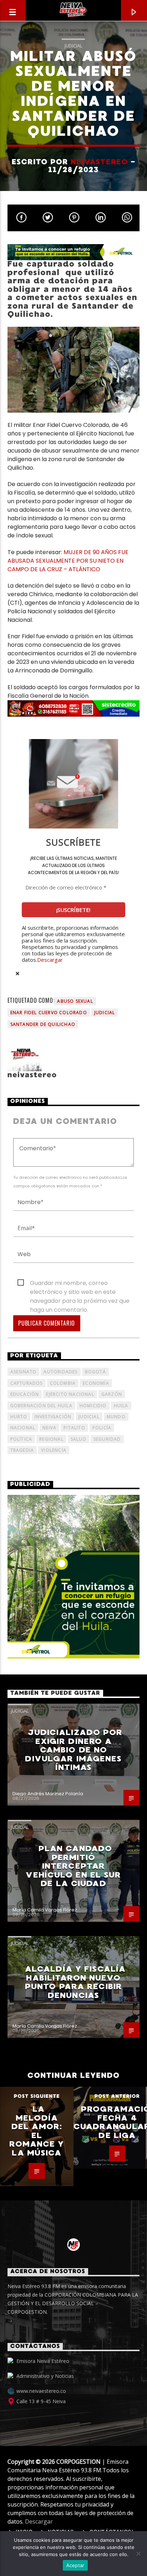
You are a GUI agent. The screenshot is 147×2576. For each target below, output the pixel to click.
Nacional (23, 1428)
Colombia (63, 1383)
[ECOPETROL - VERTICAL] (74, 1577)
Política (21, 1439)
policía (102, 1428)
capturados (27, 1383)
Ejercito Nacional (70, 1394)
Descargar (50, 960)
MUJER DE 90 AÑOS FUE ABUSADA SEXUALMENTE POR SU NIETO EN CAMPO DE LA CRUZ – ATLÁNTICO (68, 561)
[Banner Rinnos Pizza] (74, 708)
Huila (121, 1406)
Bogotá (95, 1372)
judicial (105, 1013)
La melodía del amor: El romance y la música (37, 2131)
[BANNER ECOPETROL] (74, 252)
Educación (25, 1394)
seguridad (107, 1439)
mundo (116, 1417)
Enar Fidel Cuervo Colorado (49, 1013)
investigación (53, 1417)
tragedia (22, 1450)
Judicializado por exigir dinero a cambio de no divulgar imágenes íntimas (74, 1750)
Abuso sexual (75, 1001)
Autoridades (60, 1372)
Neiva (49, 1428)
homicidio (93, 1406)
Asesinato (24, 1372)
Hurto (19, 1417)
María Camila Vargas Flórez (45, 1910)
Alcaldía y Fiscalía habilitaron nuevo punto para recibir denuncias (75, 1982)
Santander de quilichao (43, 1024)
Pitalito (74, 1428)
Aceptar (75, 2565)
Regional (51, 1439)
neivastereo (99, 162)
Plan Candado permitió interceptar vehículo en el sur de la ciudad (73, 1866)
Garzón (112, 1394)
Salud (78, 1439)
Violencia (54, 1450)
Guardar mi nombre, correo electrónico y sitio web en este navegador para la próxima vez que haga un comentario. (80, 1283)
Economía (96, 1383)
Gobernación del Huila (41, 1406)
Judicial (73, 46)
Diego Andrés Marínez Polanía (48, 1794)
